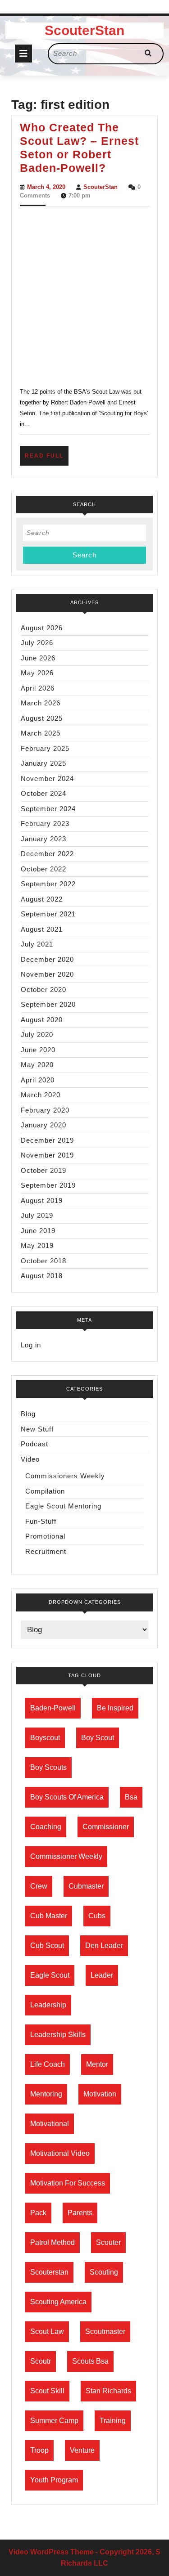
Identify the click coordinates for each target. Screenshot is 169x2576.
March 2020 (41, 1095)
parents (80, 2213)
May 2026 (37, 673)
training (113, 2421)
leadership (48, 2005)
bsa (131, 1797)
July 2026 (37, 643)
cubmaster (86, 1886)
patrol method (53, 2242)
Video (30, 1459)
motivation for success (68, 2183)
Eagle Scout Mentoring (63, 1506)
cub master (49, 1916)
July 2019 (37, 1215)
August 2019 (42, 1200)
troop (39, 2450)
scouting (104, 2272)
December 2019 (47, 1140)
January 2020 (43, 1125)
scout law (47, 2331)
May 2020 (37, 1065)
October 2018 (43, 1261)
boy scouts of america (67, 1797)
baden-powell (53, 1708)
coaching (46, 1827)
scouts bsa (90, 2361)
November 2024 (47, 779)
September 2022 (48, 884)
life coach (48, 2064)
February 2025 (45, 748)
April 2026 (38, 688)
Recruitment (46, 1551)
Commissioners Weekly (65, 1476)
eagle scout (50, 1975)
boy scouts (48, 1767)
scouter (108, 2242)
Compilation (45, 1491)
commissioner (106, 1827)
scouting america (58, 2302)
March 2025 (41, 733)
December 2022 (47, 854)
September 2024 (48, 809)
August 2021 (42, 929)
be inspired (115, 1708)
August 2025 (42, 718)
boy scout (98, 1738)
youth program (54, 2480)
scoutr (41, 2361)
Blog (28, 1414)
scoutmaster (105, 2331)
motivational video (60, 2153)
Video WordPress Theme (51, 2552)
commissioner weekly (66, 1856)
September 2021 (48, 914)
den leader (104, 1945)
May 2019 (37, 1245)
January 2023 (43, 839)
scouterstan (49, 2272)
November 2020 (47, 974)
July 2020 (37, 1034)
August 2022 (42, 899)
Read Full (47, 459)
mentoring (46, 2094)
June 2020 (38, 1050)
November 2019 (47, 1155)
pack (38, 2213)
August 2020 (42, 1020)
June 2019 (38, 1231)
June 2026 (38, 658)
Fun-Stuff (41, 1521)
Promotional (45, 1536)
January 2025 (43, 763)
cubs (97, 1916)
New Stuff (37, 1429)
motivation (100, 2094)
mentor (97, 2064)
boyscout (45, 1738)
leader (102, 1975)
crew (39, 1886)
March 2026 (41, 703)
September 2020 (48, 1004)
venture (82, 2450)
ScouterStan (84, 30)
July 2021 (37, 944)
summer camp (54, 2421)
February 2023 (45, 824)
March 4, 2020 (46, 187)
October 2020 (43, 990)
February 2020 (45, 1110)
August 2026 (42, 628)
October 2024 (43, 793)
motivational (50, 2124)
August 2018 (42, 1276)
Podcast (34, 1444)
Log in (31, 1345)
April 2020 (38, 1080)
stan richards (108, 2391)
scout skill (47, 2391)
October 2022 (43, 869)
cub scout (47, 1945)
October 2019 (43, 1170)
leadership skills (58, 2035)
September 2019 (48, 1185)
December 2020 (47, 959)
